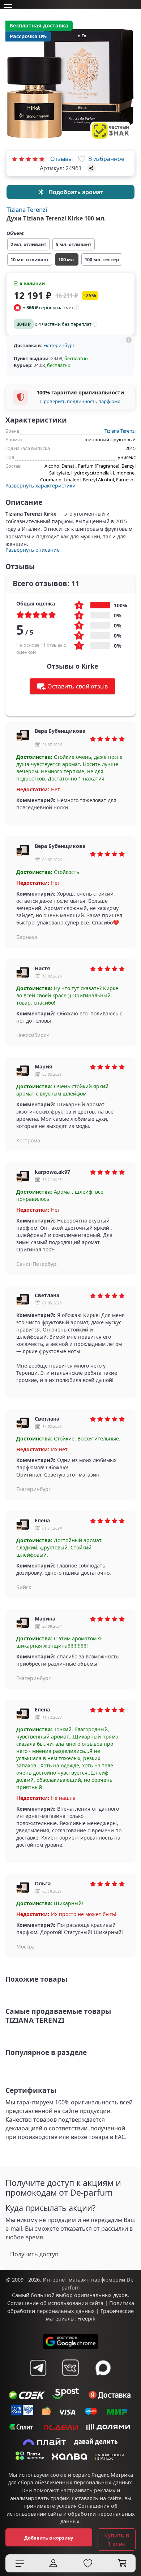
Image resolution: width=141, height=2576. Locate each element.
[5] (42, 159)
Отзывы (61, 159)
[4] (35, 159)
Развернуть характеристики (40, 486)
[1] (14, 159)
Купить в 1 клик (117, 2540)
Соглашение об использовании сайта (55, 2303)
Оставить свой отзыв (78, 686)
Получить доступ (34, 2254)
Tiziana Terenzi (27, 209)
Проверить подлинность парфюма (80, 401)
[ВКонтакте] (70, 2368)
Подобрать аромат (76, 192)
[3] (28, 159)
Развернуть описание (33, 550)
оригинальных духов (101, 2295)
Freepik (86, 2319)
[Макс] (103, 2368)
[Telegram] (38, 2368)
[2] (21, 159)
